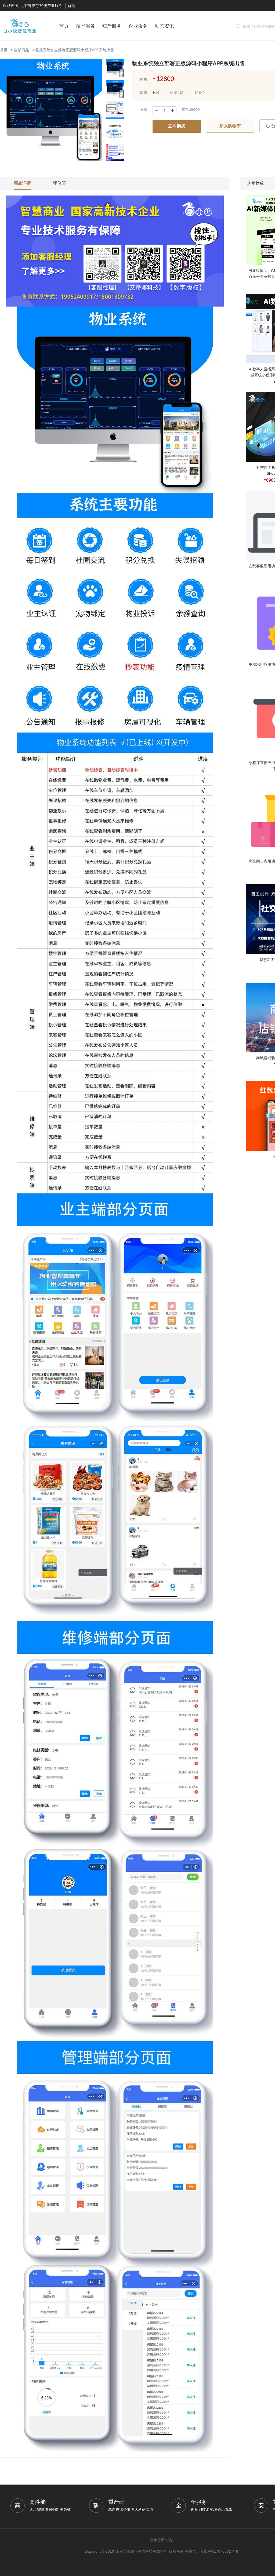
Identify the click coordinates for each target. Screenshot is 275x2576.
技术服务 (85, 26)
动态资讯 (164, 26)
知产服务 (112, 26)
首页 (71, 6)
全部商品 (21, 50)
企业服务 (138, 26)
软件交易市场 (161, 2540)
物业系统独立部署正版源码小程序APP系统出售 (75, 50)
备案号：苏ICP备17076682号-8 (212, 2551)
